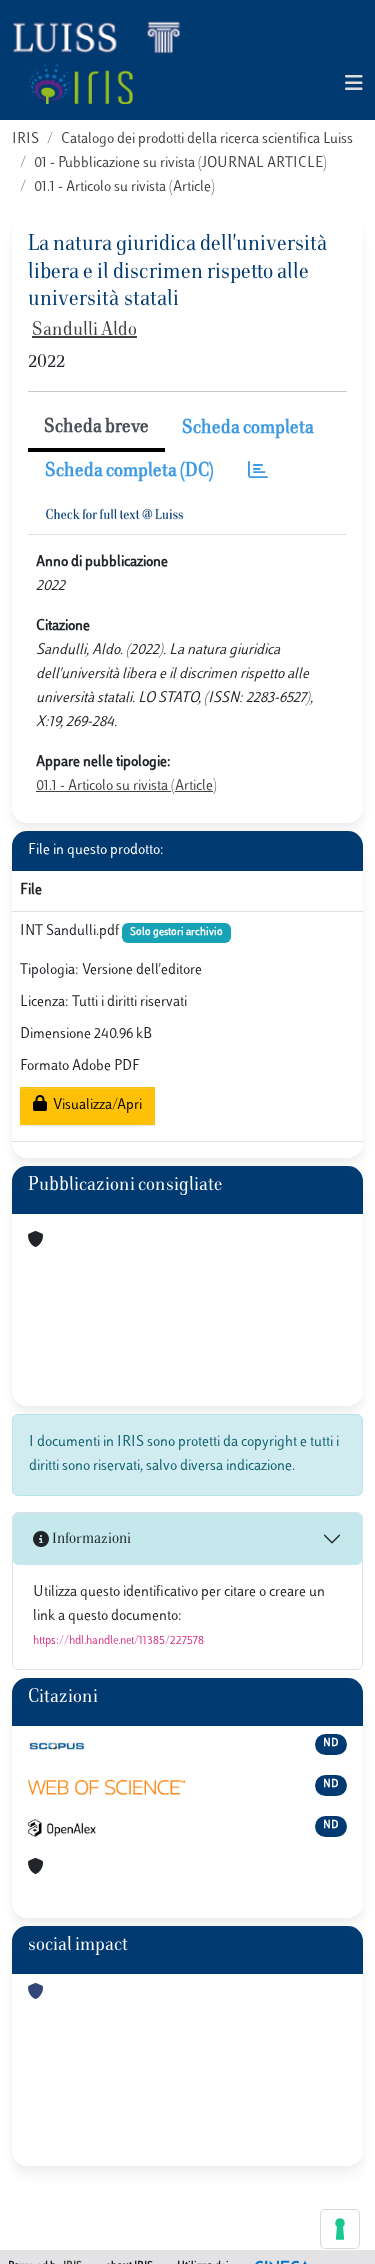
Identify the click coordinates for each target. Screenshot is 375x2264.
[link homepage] (105, 36)
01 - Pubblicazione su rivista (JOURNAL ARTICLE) (180, 163)
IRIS (25, 139)
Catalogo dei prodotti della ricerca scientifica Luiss (207, 139)
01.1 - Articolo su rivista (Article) (124, 187)
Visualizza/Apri (94, 1105)
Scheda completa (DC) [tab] (129, 472)
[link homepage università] (80, 84)
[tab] (258, 472)
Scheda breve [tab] (96, 428)
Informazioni (90, 1539)
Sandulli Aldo (84, 331)
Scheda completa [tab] (248, 429)
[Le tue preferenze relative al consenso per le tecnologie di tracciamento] (340, 2229)
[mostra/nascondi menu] (354, 84)
